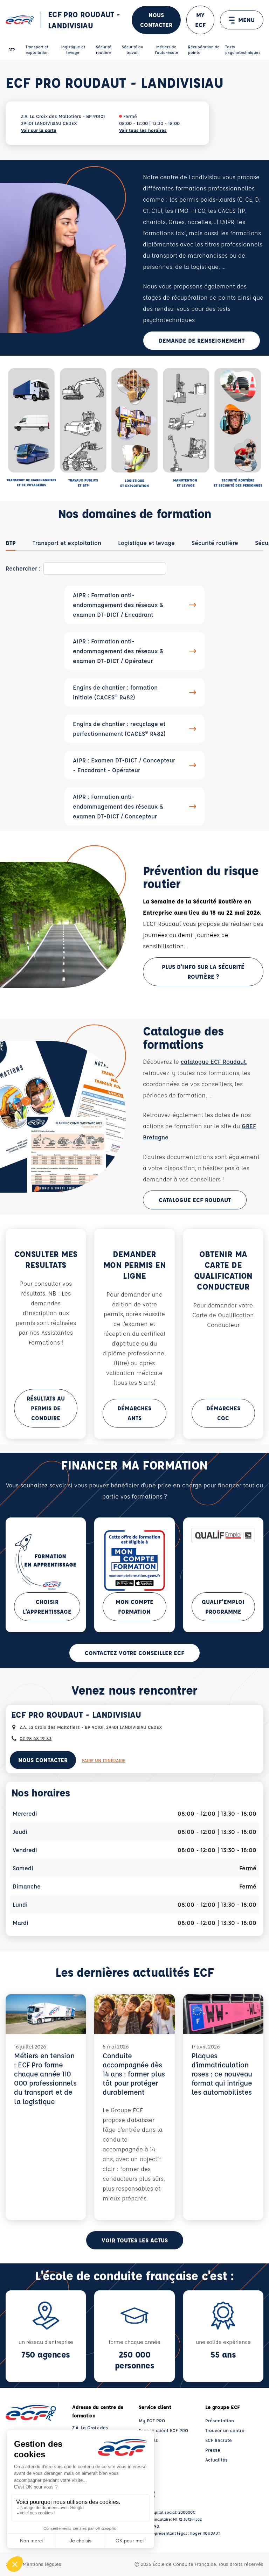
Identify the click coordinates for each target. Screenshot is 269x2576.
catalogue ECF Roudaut (213, 1062)
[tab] (11, 543)
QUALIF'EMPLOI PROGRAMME (223, 1607)
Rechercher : (23, 568)
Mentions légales (42, 2564)
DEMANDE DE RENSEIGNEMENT (202, 340)
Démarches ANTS (134, 1413)
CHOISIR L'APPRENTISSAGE (47, 1607)
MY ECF (200, 20)
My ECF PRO (152, 2420)
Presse (213, 2450)
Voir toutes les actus (135, 2240)
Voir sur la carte (39, 130)
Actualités (216, 2460)
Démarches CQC (223, 1413)
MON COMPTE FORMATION (134, 1607)
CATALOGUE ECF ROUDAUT (195, 1200)
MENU (246, 20)
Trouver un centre (225, 2430)
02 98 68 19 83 (36, 1738)
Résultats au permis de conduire (46, 1408)
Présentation (220, 2420)
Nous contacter (156, 20)
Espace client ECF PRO (163, 2430)
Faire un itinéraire (104, 1760)
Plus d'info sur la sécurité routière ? (203, 972)
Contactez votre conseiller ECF (134, 1653)
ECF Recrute (219, 2440)
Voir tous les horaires (143, 130)
